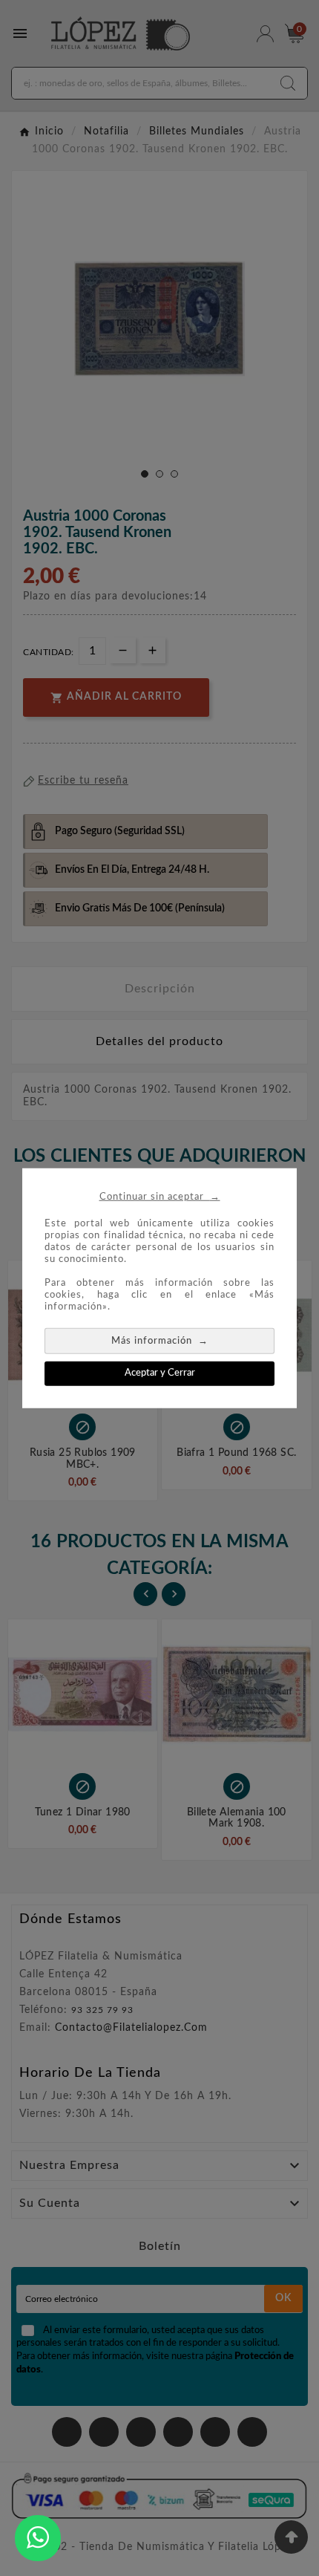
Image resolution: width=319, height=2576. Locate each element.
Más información (160, 1340)
